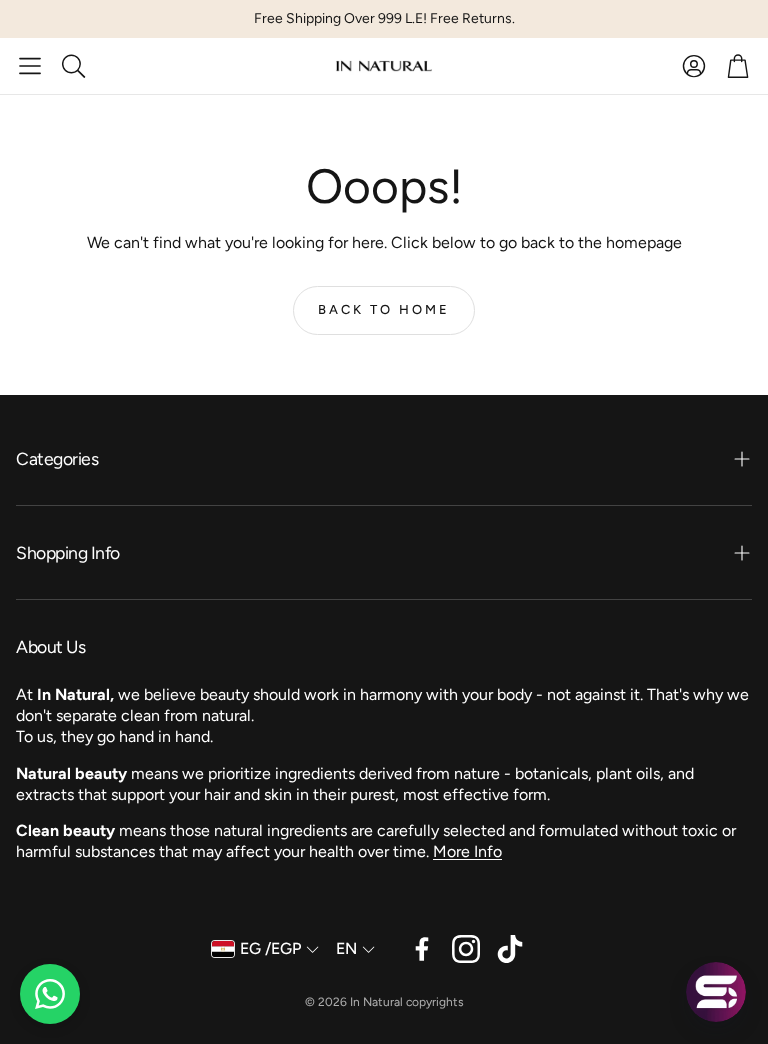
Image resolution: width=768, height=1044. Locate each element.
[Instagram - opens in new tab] (466, 949)
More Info (467, 851)
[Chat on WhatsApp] (50, 994)
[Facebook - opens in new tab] (422, 949)
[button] (30, 66)
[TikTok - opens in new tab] (510, 949)
